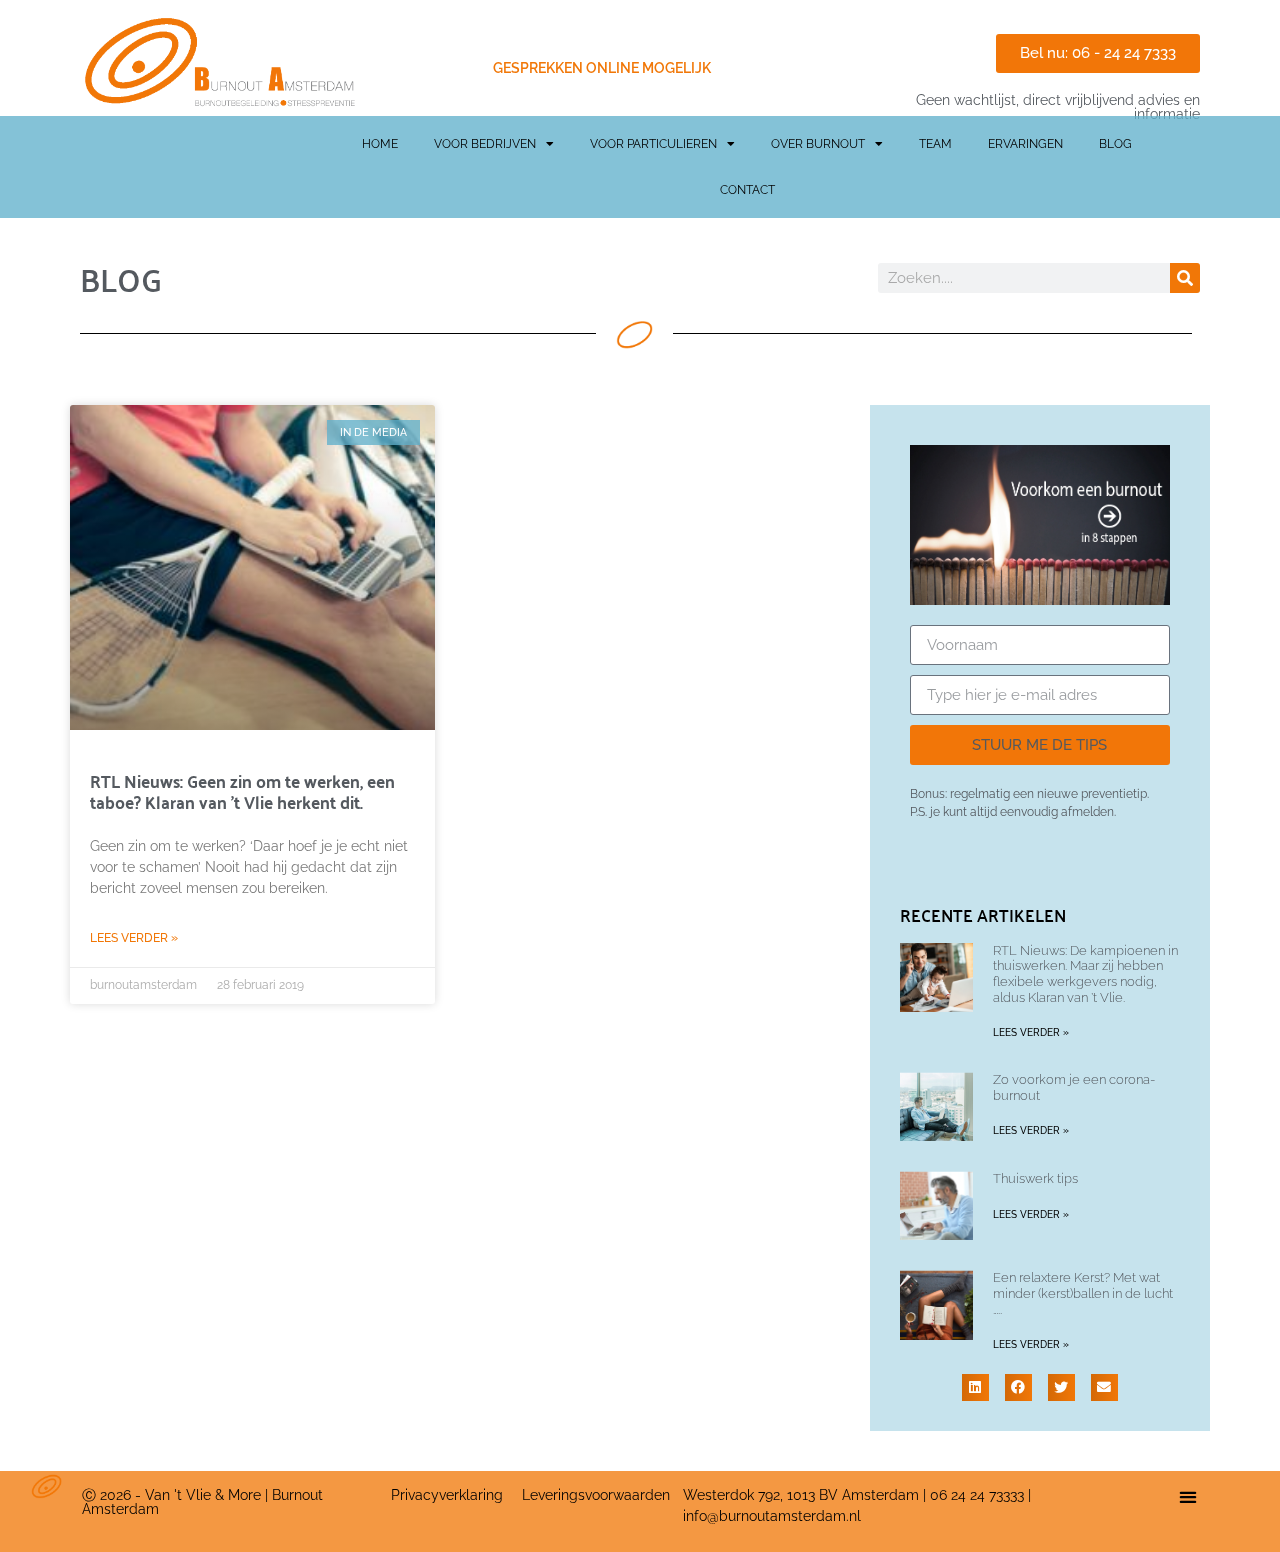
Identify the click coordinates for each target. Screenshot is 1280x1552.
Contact (747, 190)
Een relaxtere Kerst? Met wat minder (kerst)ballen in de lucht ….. (1083, 1293)
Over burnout (818, 144)
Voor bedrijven (485, 144)
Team (935, 144)
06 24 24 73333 (977, 1495)
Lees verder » (134, 938)
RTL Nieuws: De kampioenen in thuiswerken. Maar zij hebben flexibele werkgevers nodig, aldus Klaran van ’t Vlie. (1085, 974)
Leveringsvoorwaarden (596, 1495)
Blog (1115, 144)
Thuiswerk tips (1035, 1178)
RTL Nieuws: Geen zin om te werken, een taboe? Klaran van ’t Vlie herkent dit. (242, 790)
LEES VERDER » (1031, 1032)
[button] (975, 1387)
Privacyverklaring (447, 1495)
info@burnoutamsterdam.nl (772, 1516)
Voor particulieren (653, 144)
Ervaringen (1025, 144)
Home (380, 144)
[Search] (1185, 278)
